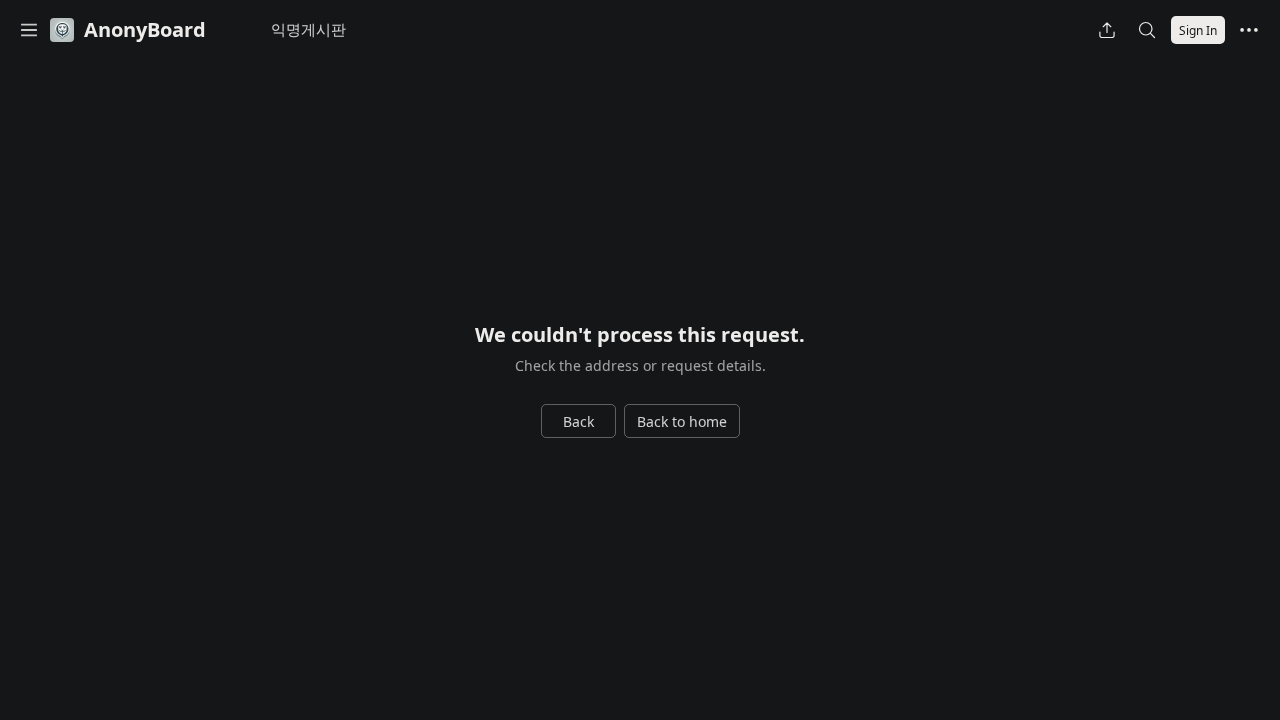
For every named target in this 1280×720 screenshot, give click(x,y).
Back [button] (578, 421)
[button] (29, 30)
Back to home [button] (682, 421)
